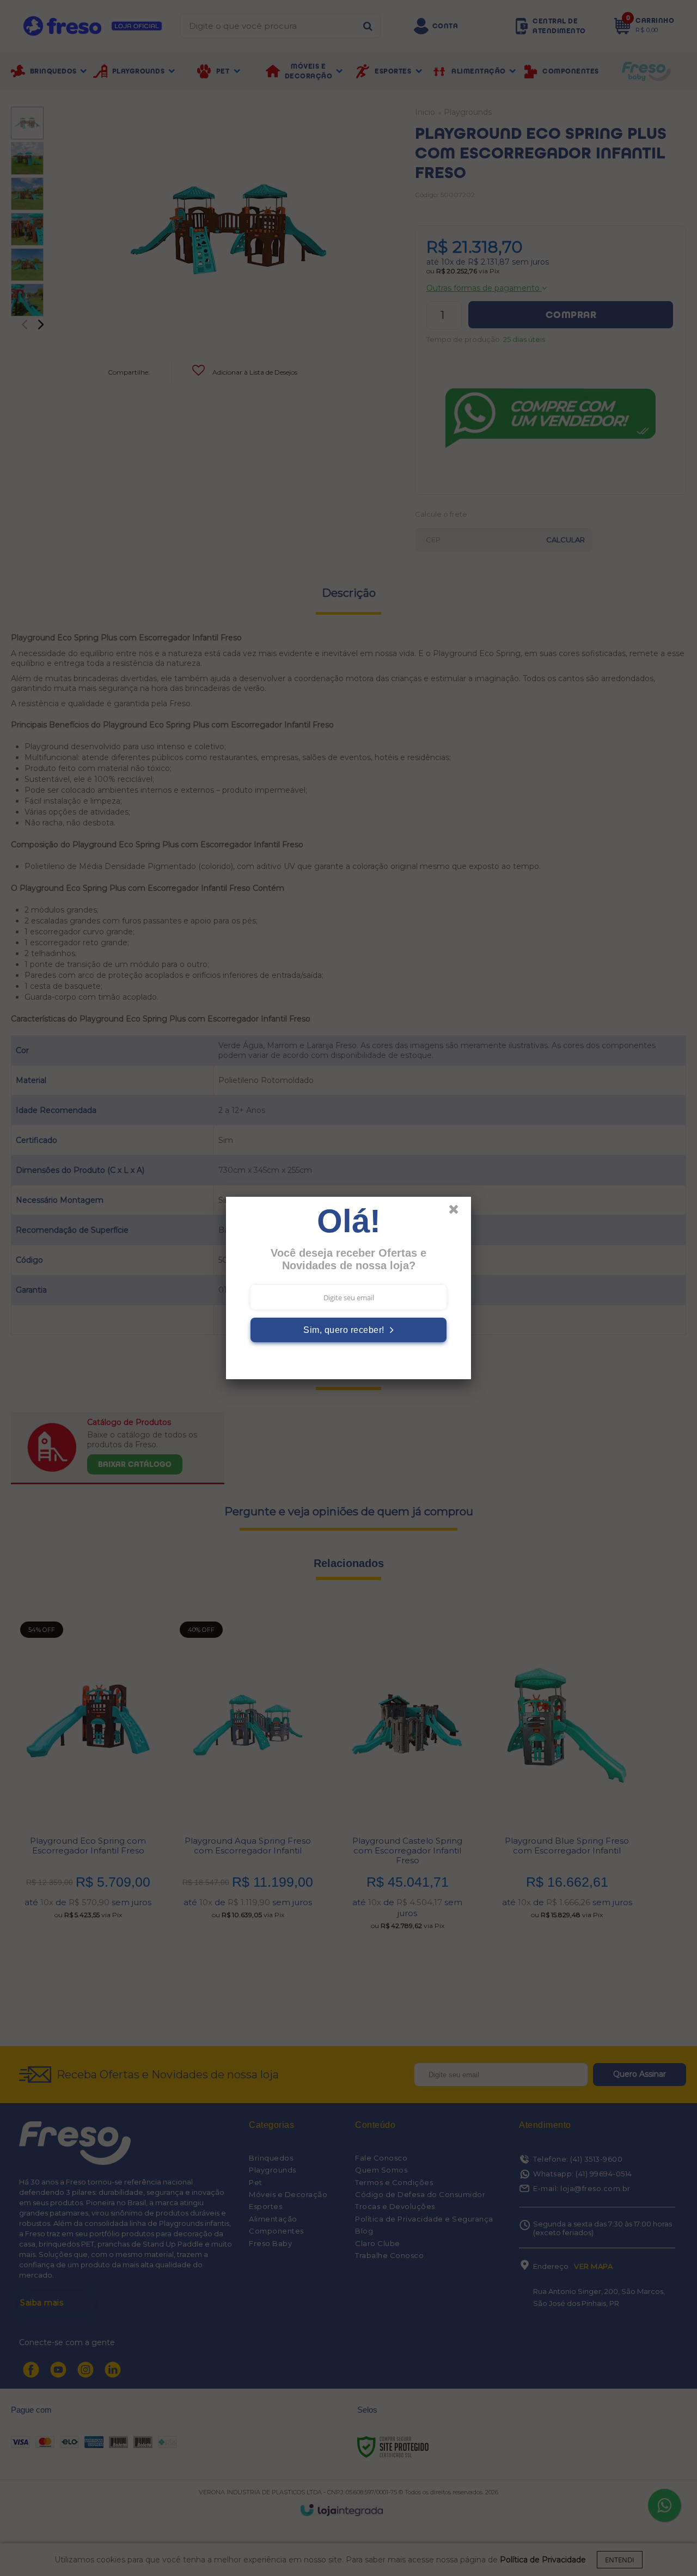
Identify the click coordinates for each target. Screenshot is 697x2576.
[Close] (458, 1212)
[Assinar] (348, 1330)
